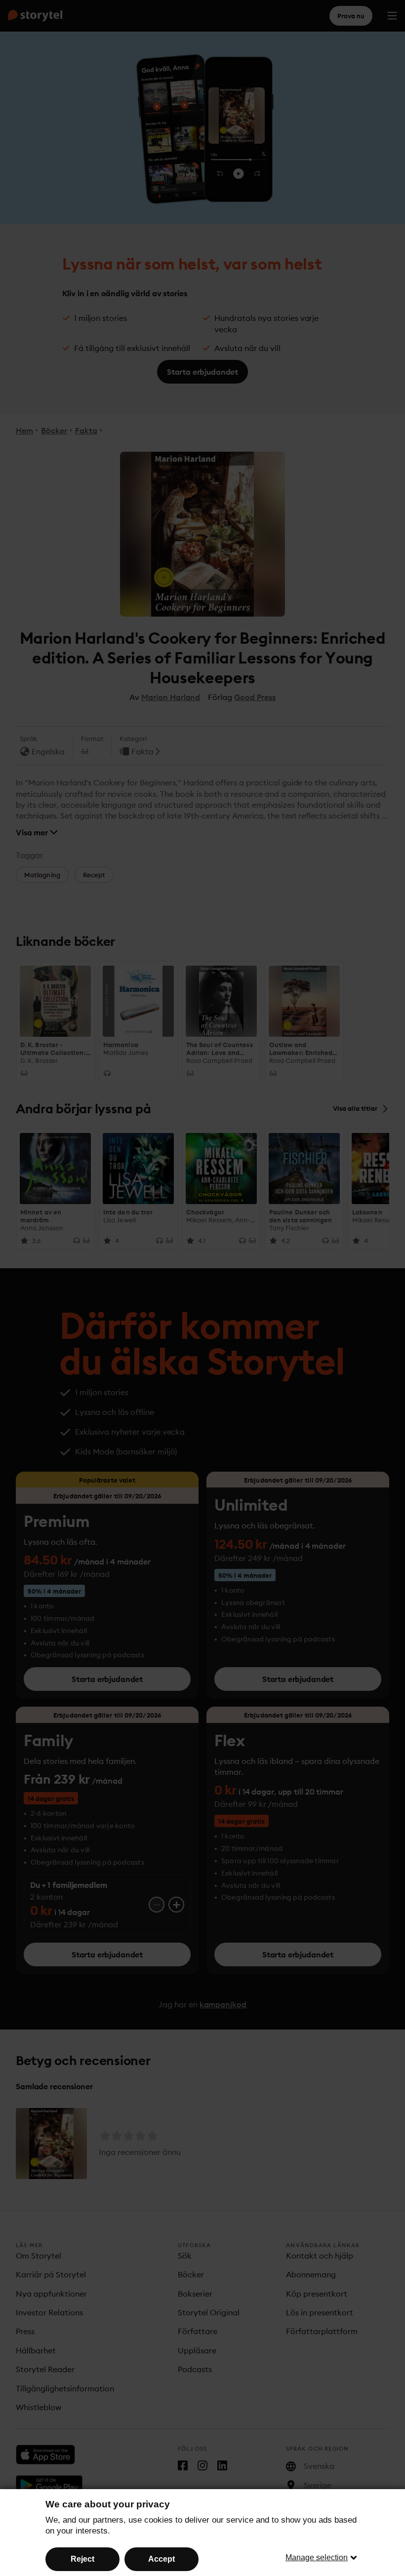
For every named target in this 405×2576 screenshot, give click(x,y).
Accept (162, 2559)
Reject (82, 2559)
